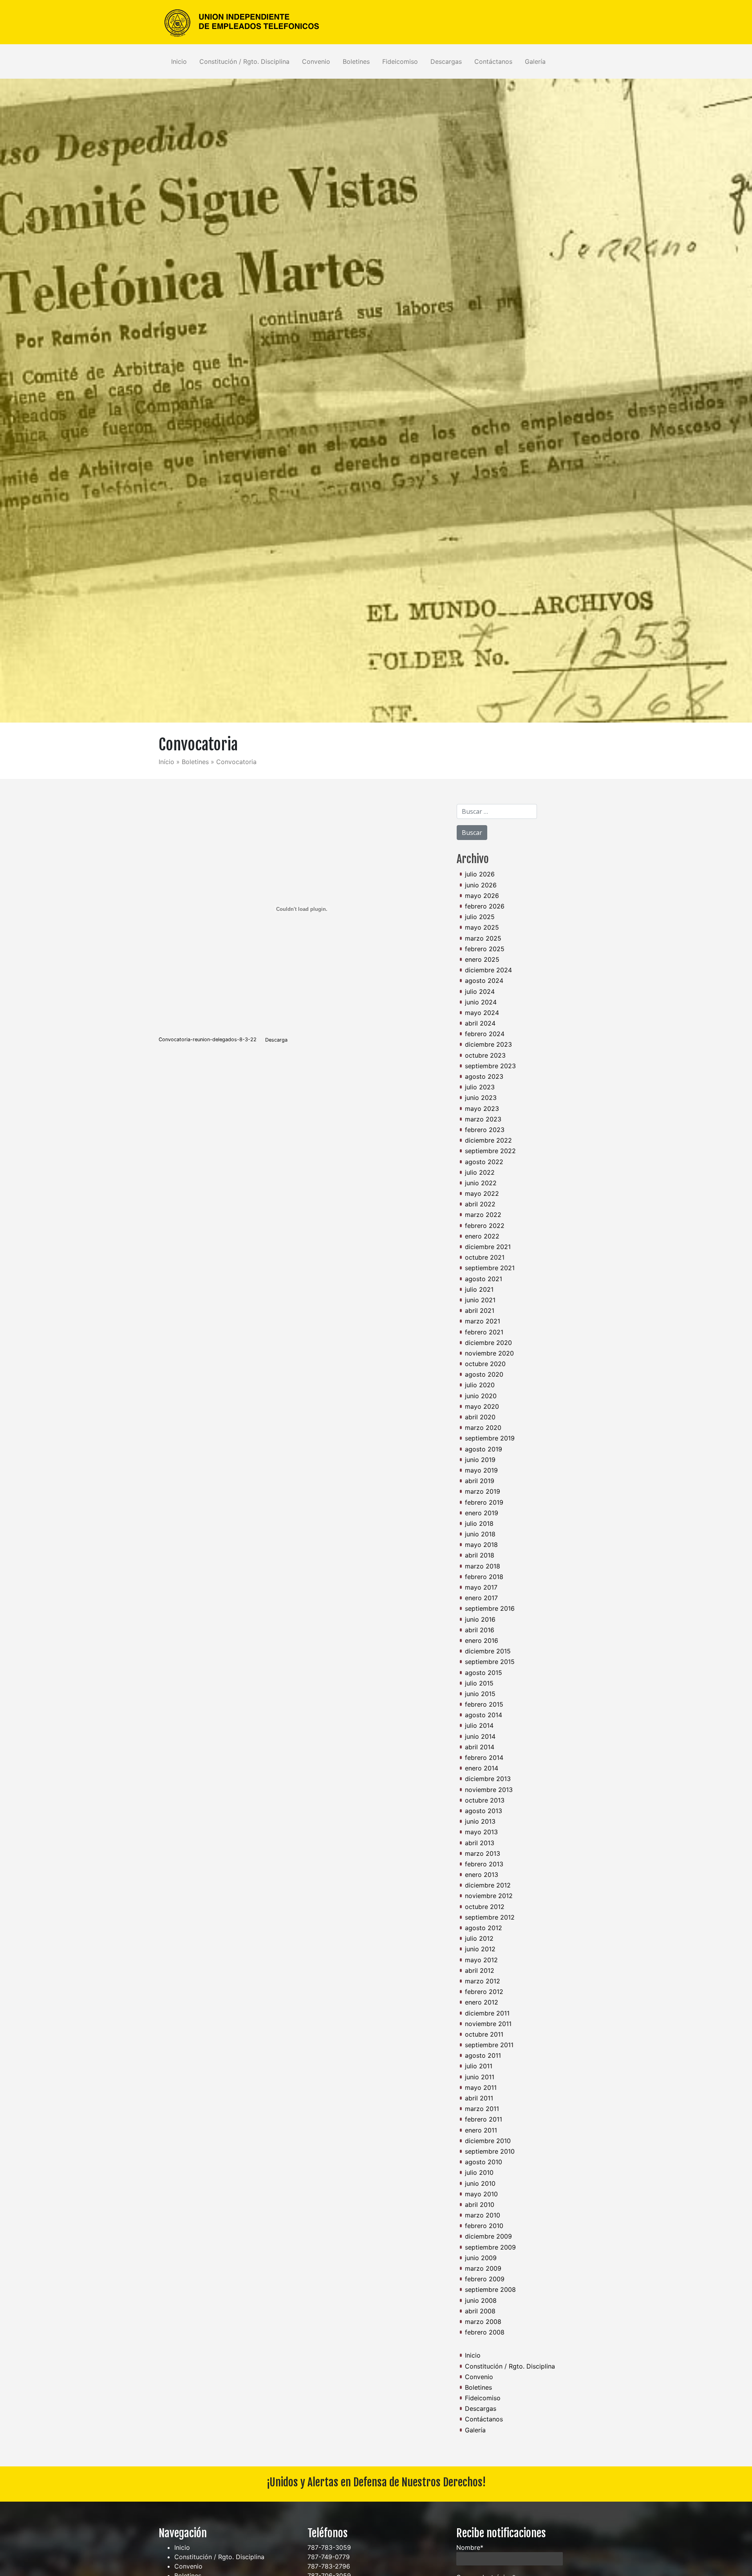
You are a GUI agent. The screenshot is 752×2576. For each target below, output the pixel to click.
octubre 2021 (485, 1257)
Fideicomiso (400, 61)
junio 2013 (480, 1821)
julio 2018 (479, 1523)
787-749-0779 (329, 2557)
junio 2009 (481, 2258)
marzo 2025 (483, 938)
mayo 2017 (481, 1587)
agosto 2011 (483, 2055)
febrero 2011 (484, 2119)
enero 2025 (482, 959)
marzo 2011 (482, 2109)
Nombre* (470, 2547)
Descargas (446, 61)
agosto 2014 (484, 1715)
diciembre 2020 (488, 1343)
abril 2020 (480, 1417)
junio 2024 (481, 1002)
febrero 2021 (484, 1332)
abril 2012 (480, 1970)
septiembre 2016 (490, 1608)
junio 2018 (480, 1534)
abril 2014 (480, 1747)
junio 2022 (481, 1183)
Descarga (276, 1040)
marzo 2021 (483, 1321)
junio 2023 (481, 1098)
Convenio (316, 61)
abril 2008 (480, 2311)
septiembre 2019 (490, 1438)
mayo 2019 (481, 1470)
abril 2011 (479, 2098)
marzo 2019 (483, 1491)
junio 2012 (480, 1949)
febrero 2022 (485, 1226)
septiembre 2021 (490, 1268)
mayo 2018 (481, 1545)
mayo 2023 (482, 1109)
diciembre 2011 (487, 2013)
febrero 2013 (484, 1864)
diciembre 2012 (488, 1885)
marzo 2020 (483, 1428)
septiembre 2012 (490, 1917)
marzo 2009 (483, 2268)
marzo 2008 (483, 2322)
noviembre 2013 (489, 1790)
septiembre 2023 (490, 1066)
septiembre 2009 (490, 2247)
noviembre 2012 (489, 1896)
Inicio (179, 61)
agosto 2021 (484, 1279)
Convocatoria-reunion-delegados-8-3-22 (208, 1040)
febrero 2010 (484, 2226)
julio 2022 (480, 1172)
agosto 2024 (484, 981)
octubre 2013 (485, 1800)
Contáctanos (493, 61)
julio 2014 (479, 1725)
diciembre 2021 (488, 1247)
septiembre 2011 (489, 2045)
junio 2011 (480, 2077)
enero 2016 (482, 1640)
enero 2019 (482, 1513)
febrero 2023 (485, 1130)
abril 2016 (480, 1630)
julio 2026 (480, 874)
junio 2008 (481, 2300)
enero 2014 (482, 1768)
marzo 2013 (483, 1853)
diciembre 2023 (488, 1044)
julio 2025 (480, 917)
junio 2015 (480, 1694)
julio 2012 (479, 1938)
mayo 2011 (481, 2087)
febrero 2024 (485, 1034)
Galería (535, 61)
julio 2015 (479, 1683)
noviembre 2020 (489, 1353)
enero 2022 (482, 1236)
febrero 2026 (485, 906)
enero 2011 (481, 2130)
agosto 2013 (484, 1811)
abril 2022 (480, 1204)
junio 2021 (480, 1300)
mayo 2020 (482, 1406)
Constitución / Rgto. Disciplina (244, 61)
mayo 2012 (481, 1960)
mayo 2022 (482, 1193)
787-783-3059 (329, 2547)
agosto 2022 (484, 1162)
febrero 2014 (484, 1758)
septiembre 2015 (490, 1662)
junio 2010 (480, 2183)
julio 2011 (479, 2066)
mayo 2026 (482, 896)
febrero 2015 (484, 1704)
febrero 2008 (485, 2332)
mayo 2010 (481, 2194)
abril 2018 (480, 1555)
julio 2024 (480, 991)
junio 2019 (480, 1460)
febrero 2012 (484, 1992)
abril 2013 (480, 1843)
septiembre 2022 (490, 1151)
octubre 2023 (485, 1055)
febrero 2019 (484, 1502)
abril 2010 (480, 2205)
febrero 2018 (484, 1577)
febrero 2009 (485, 2279)
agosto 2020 (484, 1374)
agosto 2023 (484, 1076)
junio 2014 (480, 1736)
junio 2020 (481, 1396)
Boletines (356, 61)
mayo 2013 (481, 1832)
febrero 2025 (485, 949)
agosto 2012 (484, 1928)
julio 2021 (479, 1289)
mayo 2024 (482, 1013)
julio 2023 (480, 1087)
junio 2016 (480, 1619)
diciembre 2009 (488, 2236)
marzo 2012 (483, 1981)
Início (166, 762)
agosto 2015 (484, 1673)
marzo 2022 (483, 1215)
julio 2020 (480, 1385)
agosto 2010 (484, 2162)
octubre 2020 (485, 1364)
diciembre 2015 (488, 1651)
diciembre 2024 (488, 970)
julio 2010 (479, 2172)
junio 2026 (481, 885)
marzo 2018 (483, 1566)
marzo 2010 (483, 2215)
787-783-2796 (329, 2566)
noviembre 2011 (488, 2024)
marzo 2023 (483, 1119)
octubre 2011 (484, 2034)
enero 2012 (482, 2002)
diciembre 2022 (488, 1140)
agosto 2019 (484, 1449)
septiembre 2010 (490, 2151)
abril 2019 (480, 1481)
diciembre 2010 (488, 2141)
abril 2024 (480, 1023)
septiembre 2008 (490, 2289)
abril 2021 (480, 1311)
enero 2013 (482, 1875)
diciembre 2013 (488, 1779)
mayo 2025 (482, 927)
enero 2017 (481, 1598)
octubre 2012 (485, 1907)
